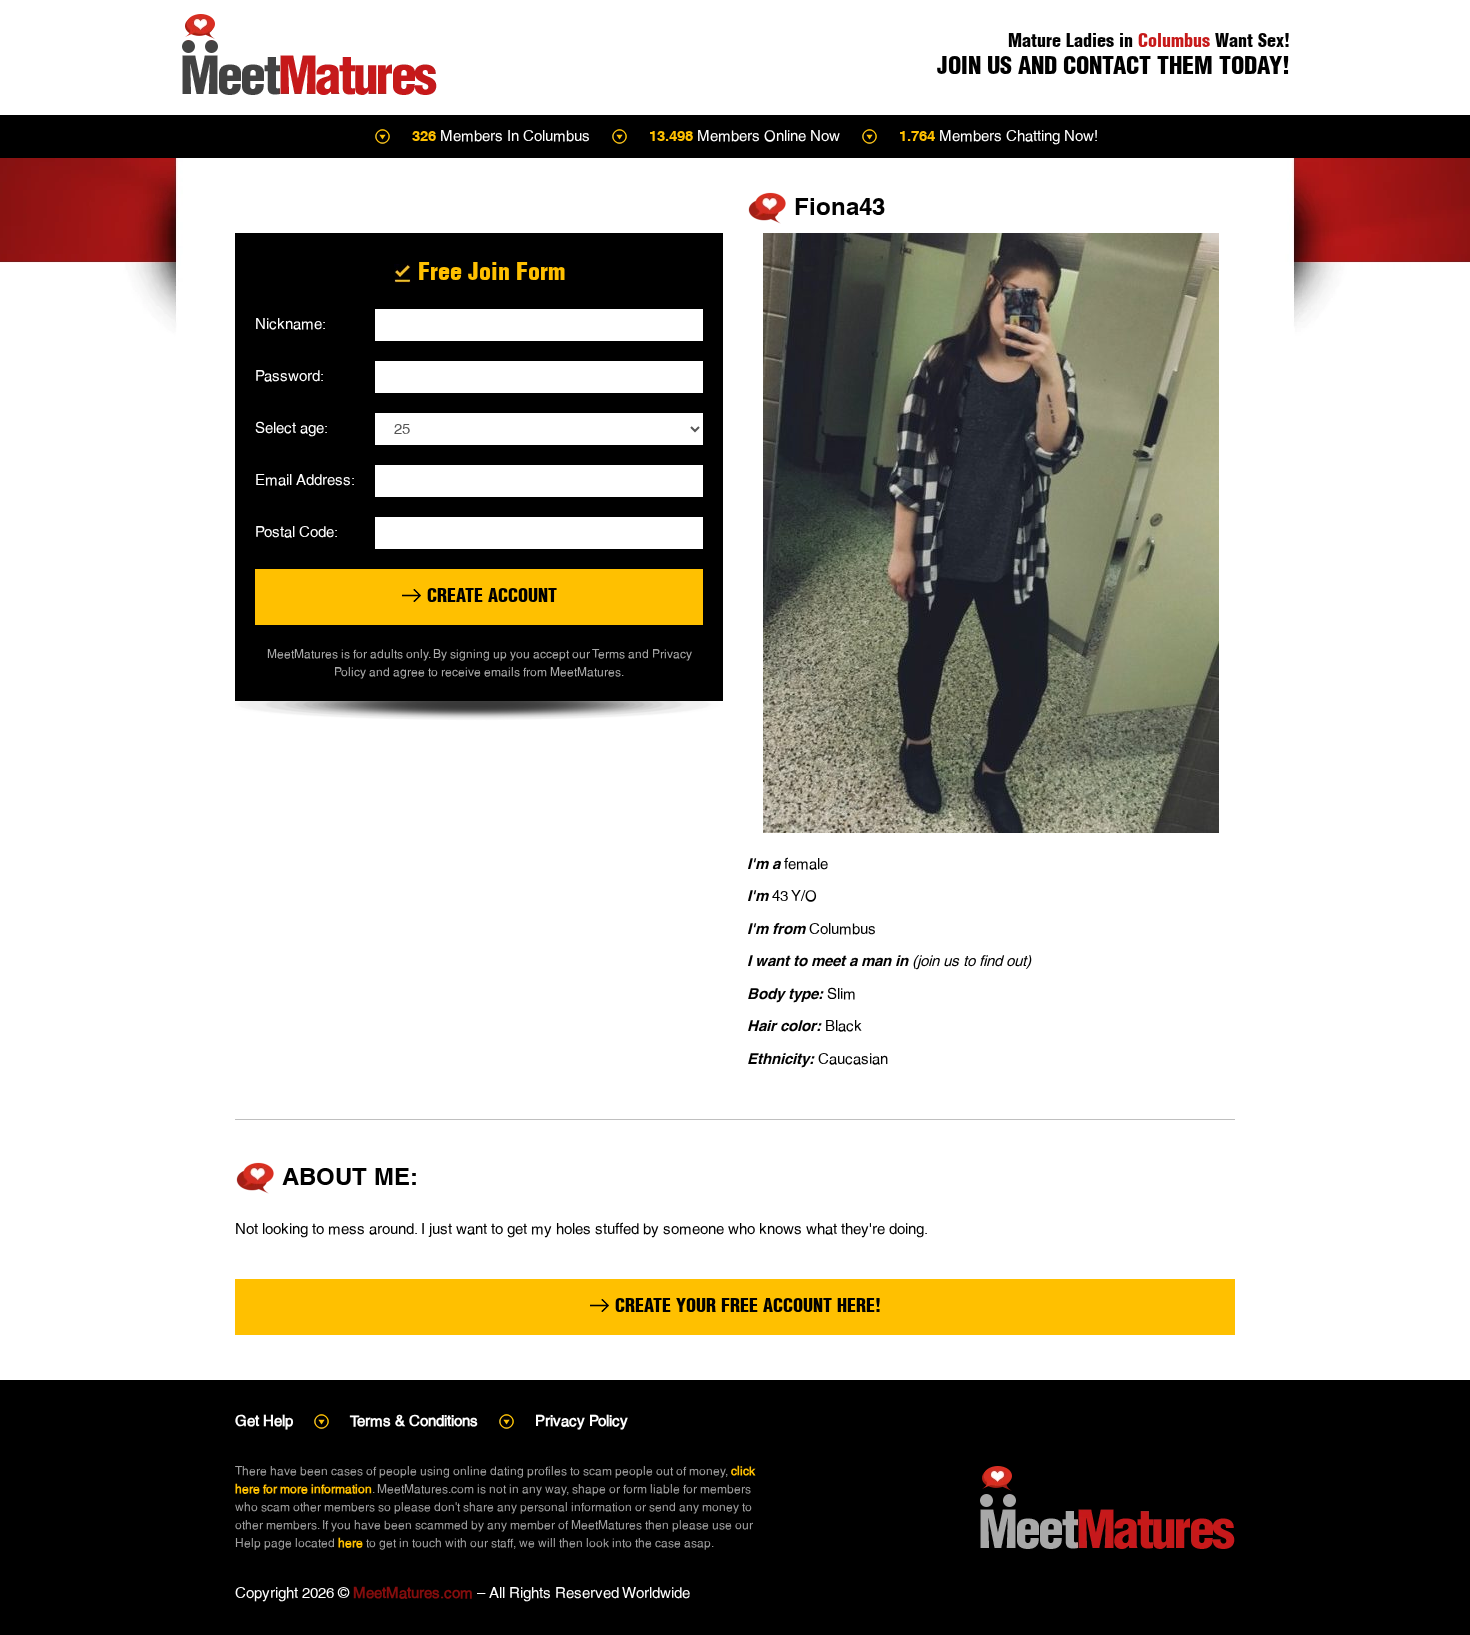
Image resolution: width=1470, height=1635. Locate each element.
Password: (289, 375)
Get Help (264, 1420)
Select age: (291, 427)
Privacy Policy (581, 1420)
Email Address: (305, 479)
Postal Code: (296, 531)
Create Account (489, 595)
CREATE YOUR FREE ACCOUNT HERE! (745, 1305)
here (350, 1543)
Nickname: (290, 323)
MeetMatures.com (413, 1592)
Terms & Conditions (414, 1420)
